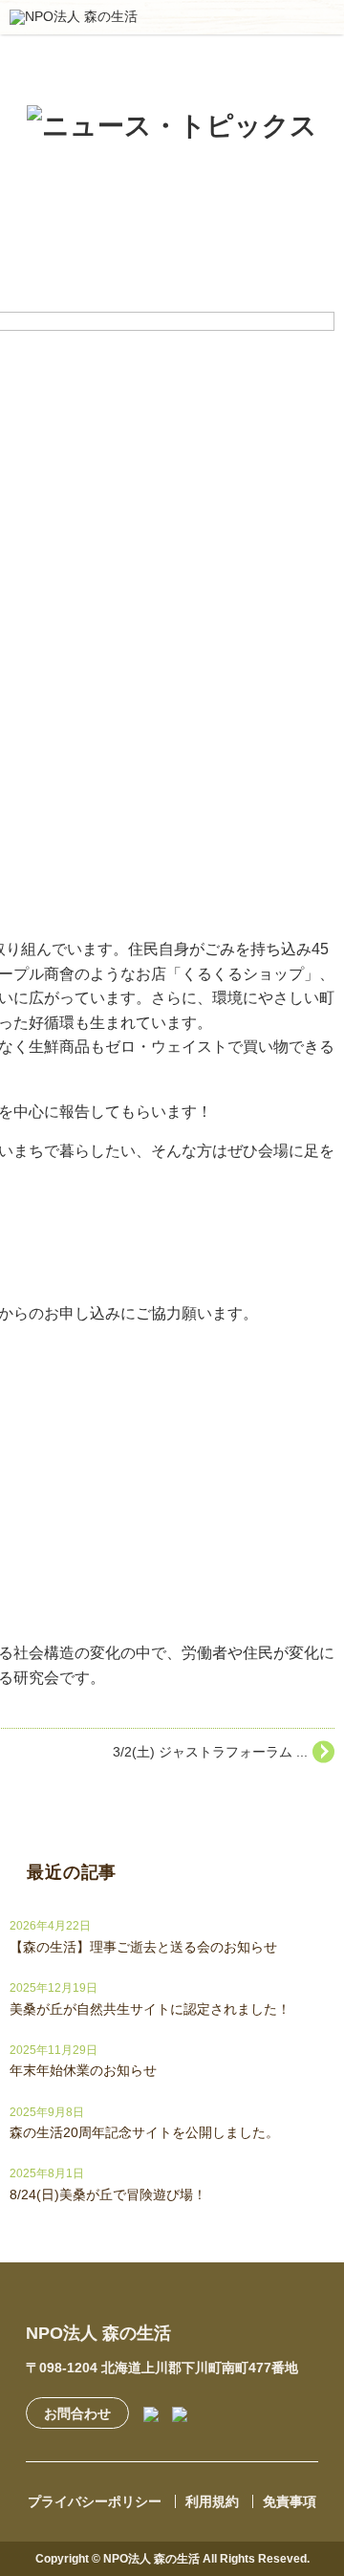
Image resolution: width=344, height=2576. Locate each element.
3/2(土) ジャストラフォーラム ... (210, 1752)
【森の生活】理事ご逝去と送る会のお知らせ (143, 1947)
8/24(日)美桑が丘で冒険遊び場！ (108, 2194)
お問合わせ (77, 2413)
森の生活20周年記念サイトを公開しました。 (144, 2132)
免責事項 (290, 2501)
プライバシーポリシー (95, 2501)
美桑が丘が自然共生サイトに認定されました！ (150, 2009)
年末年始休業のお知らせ (83, 2070)
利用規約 (212, 2501)
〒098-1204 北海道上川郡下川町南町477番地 (162, 2368)
